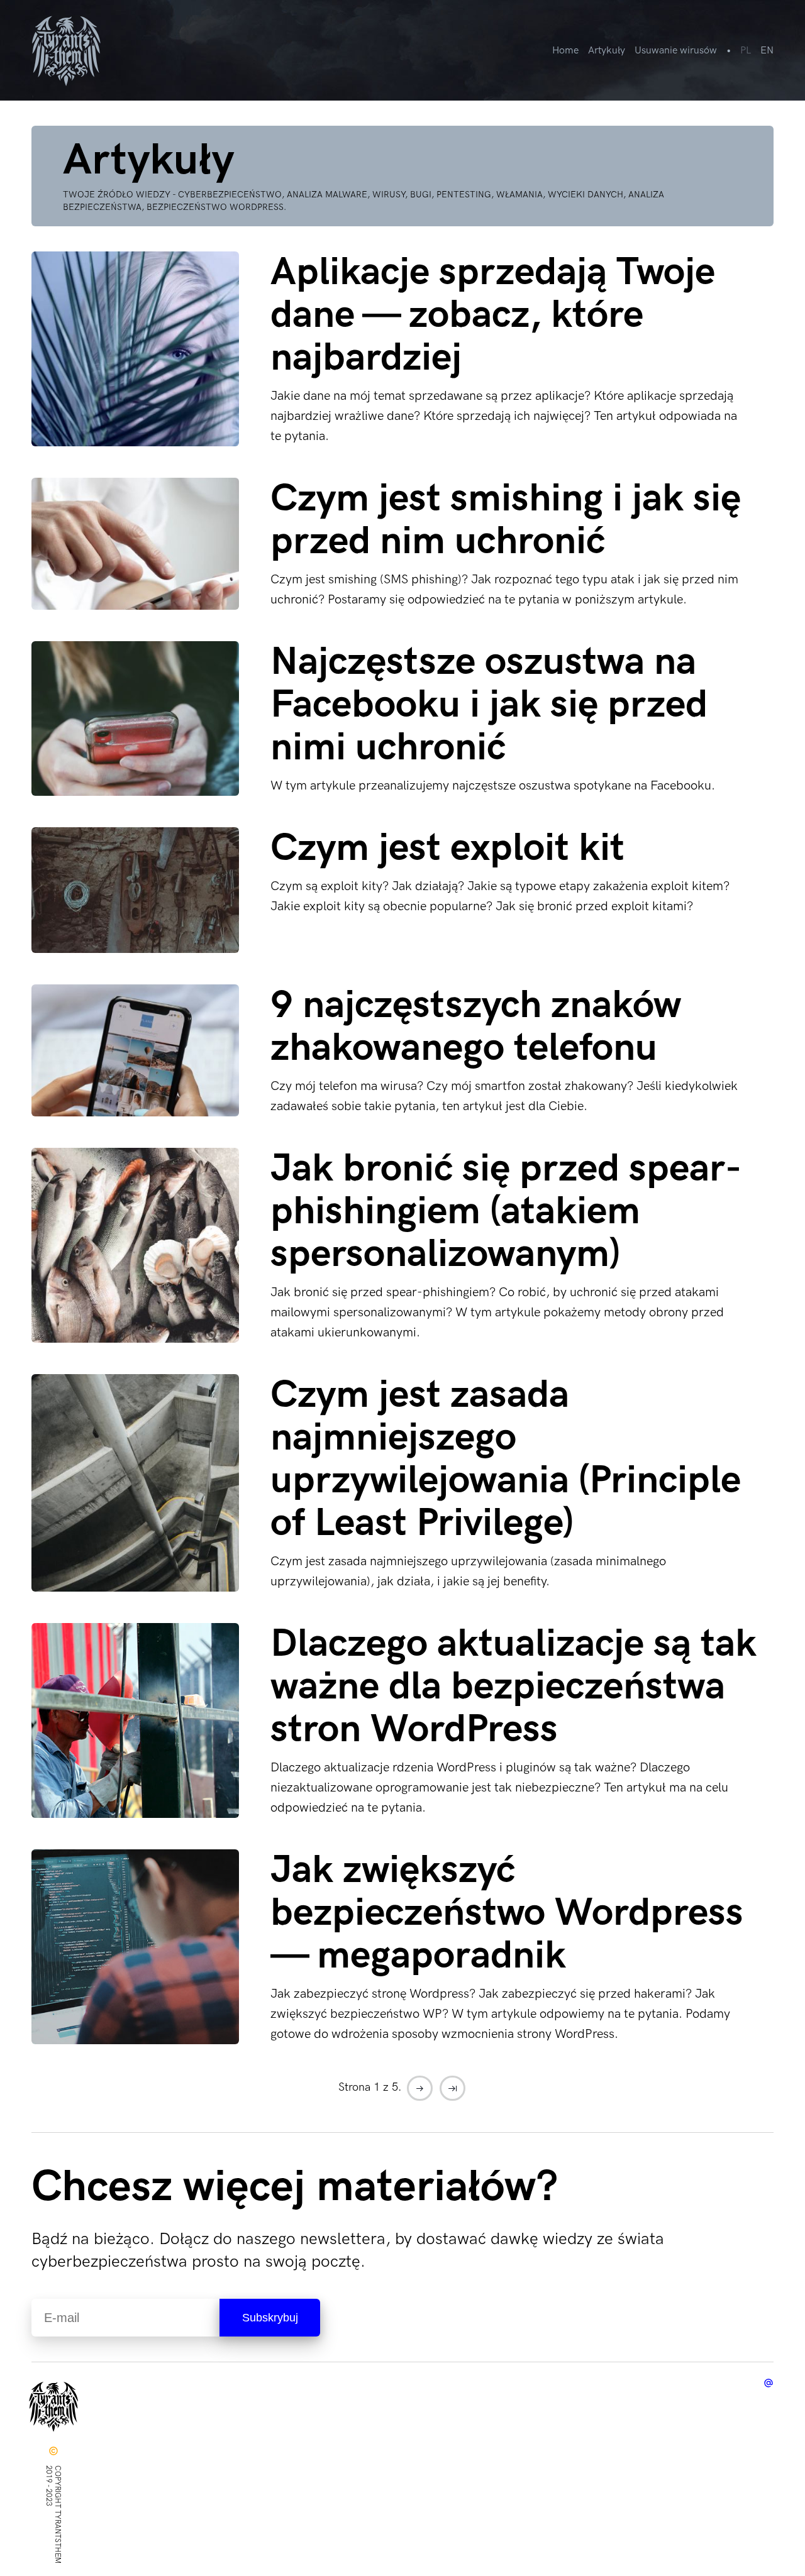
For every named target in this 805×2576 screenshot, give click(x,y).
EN (767, 51)
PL (746, 51)
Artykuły (607, 51)
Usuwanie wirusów (676, 51)
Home (565, 51)
